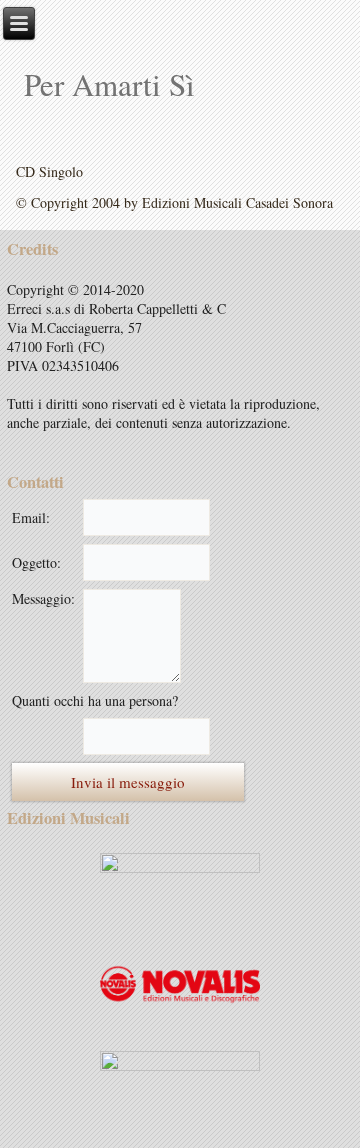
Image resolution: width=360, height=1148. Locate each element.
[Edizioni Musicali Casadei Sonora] (180, 885)
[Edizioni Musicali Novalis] (180, 985)
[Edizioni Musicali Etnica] (180, 1084)
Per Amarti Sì (109, 84)
